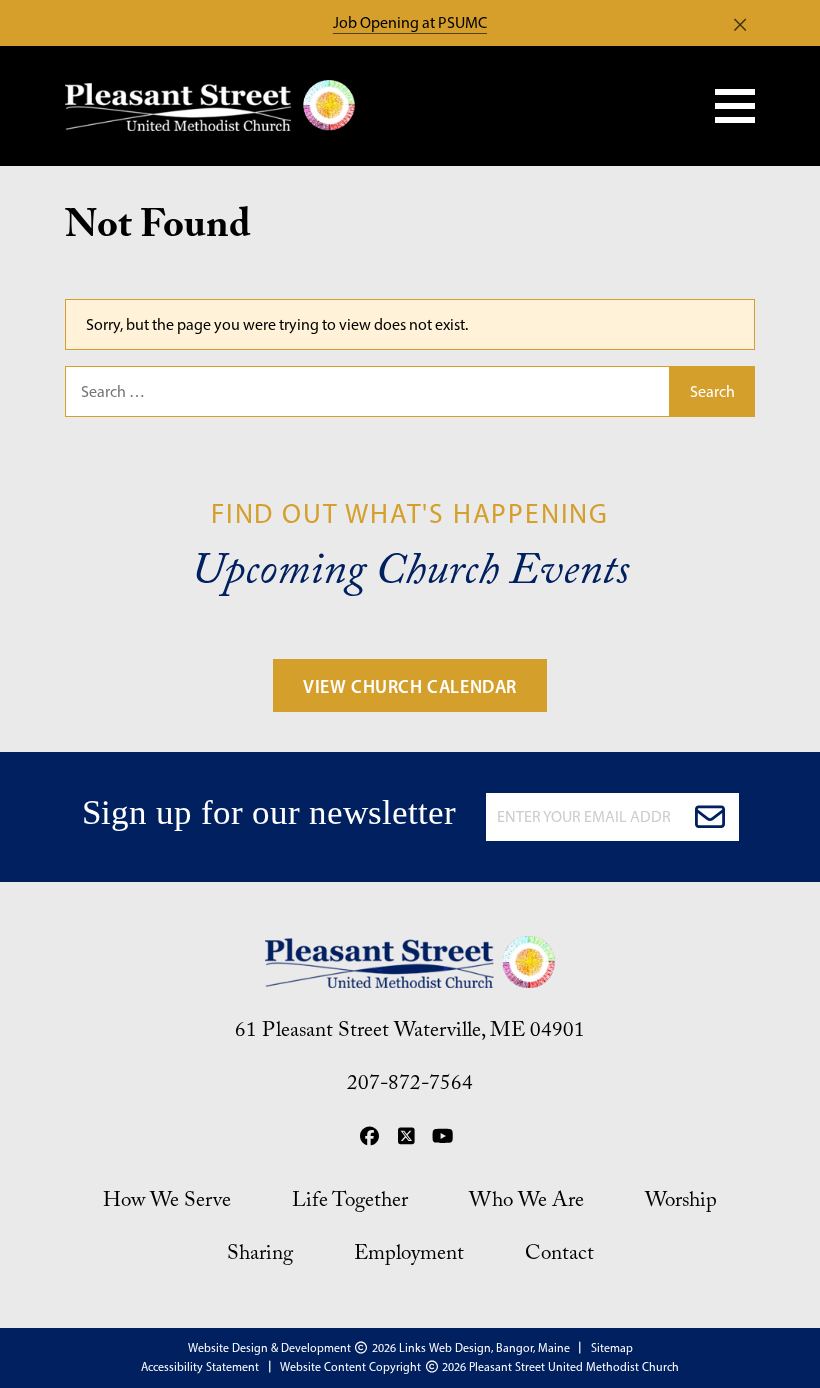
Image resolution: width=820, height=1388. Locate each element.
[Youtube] (443, 1140)
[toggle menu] (735, 106)
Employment (409, 1257)
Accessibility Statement (200, 1367)
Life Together (350, 1204)
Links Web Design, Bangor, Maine (486, 1348)
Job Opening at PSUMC (410, 22)
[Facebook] (369, 1140)
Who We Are (526, 1204)
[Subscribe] (710, 817)
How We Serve (167, 1204)
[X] (406, 1140)
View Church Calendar (410, 687)
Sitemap (612, 1348)
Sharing (260, 1257)
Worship (681, 1204)
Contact (559, 1257)
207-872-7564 (410, 1087)
